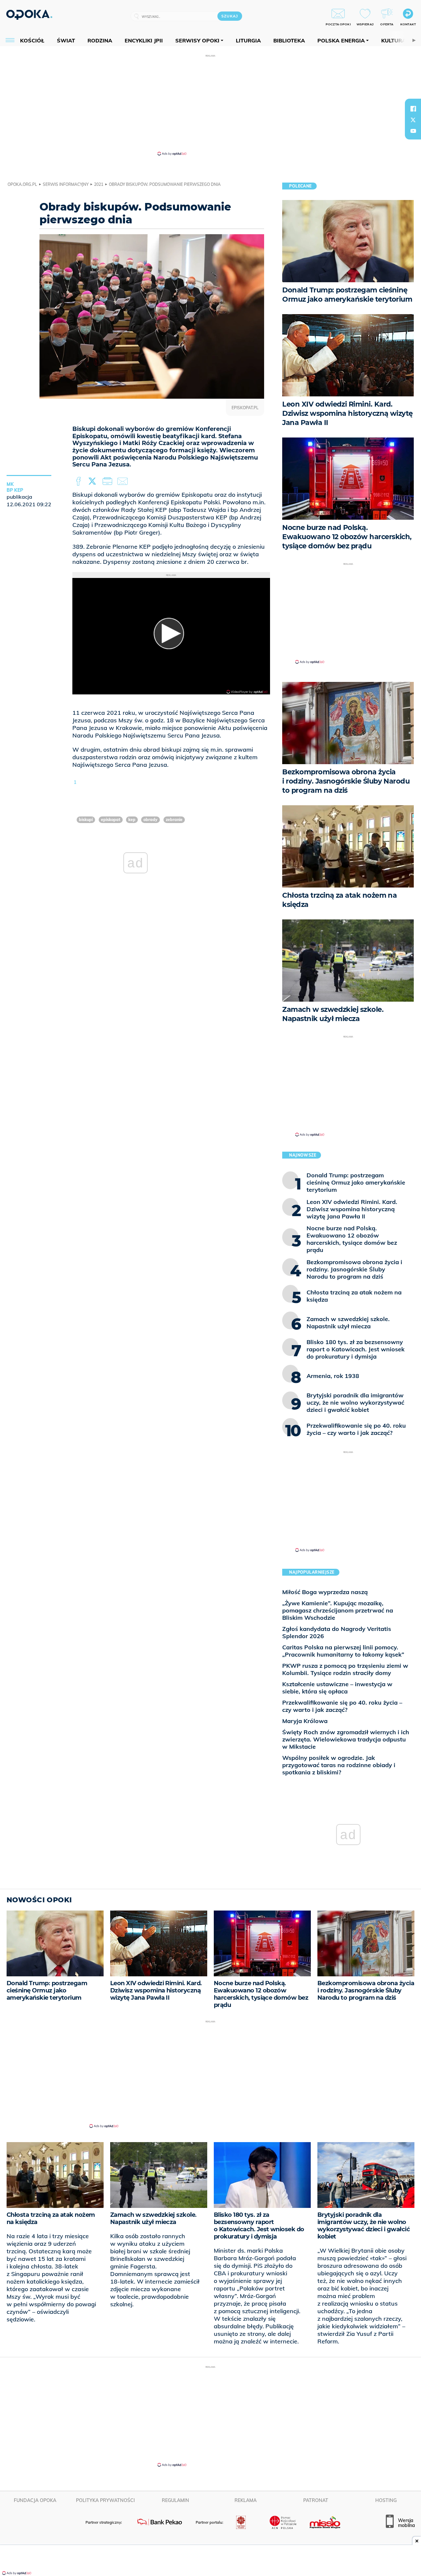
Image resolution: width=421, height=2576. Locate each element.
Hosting (386, 2500)
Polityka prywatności (105, 2500)
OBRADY (150, 820)
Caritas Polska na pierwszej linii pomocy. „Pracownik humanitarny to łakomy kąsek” (343, 1651)
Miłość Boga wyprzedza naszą (325, 1592)
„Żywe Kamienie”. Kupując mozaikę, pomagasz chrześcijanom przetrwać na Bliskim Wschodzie (338, 1610)
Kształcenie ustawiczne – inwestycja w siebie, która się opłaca (337, 1688)
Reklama (246, 2500)
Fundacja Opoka (35, 2500)
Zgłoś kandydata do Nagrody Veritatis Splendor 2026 (337, 1632)
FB (79, 482)
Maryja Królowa (305, 1721)
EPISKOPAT (111, 820)
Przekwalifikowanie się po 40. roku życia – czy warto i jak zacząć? (342, 1706)
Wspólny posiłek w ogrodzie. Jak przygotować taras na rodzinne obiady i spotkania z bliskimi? (339, 1765)
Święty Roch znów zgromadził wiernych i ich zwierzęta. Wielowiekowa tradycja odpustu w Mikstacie (346, 1739)
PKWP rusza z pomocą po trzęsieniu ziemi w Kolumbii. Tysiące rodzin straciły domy (345, 1669)
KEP (132, 820)
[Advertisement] (210, 105)
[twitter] (413, 120)
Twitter (93, 482)
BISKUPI (86, 820)
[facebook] (413, 109)
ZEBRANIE (174, 820)
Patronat (316, 2500)
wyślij (124, 482)
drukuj (109, 482)
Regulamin (175, 2500)
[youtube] (413, 131)
